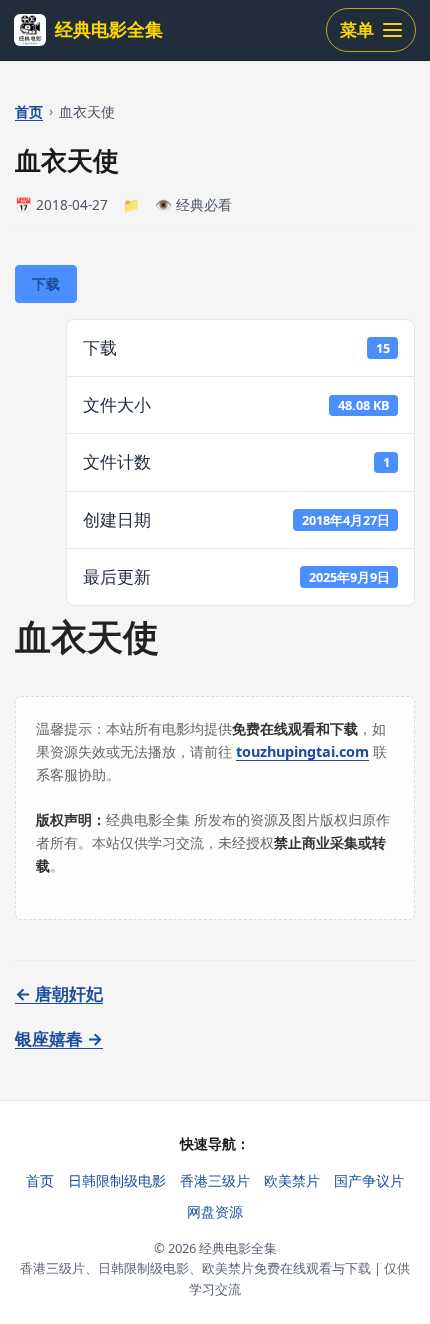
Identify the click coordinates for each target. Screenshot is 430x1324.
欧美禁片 (292, 1180)
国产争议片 (369, 1180)
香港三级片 (215, 1180)
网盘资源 (215, 1211)
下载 (46, 283)
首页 (29, 111)
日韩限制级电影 (117, 1180)
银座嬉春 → (59, 1038)
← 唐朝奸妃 (59, 993)
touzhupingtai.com (302, 751)
